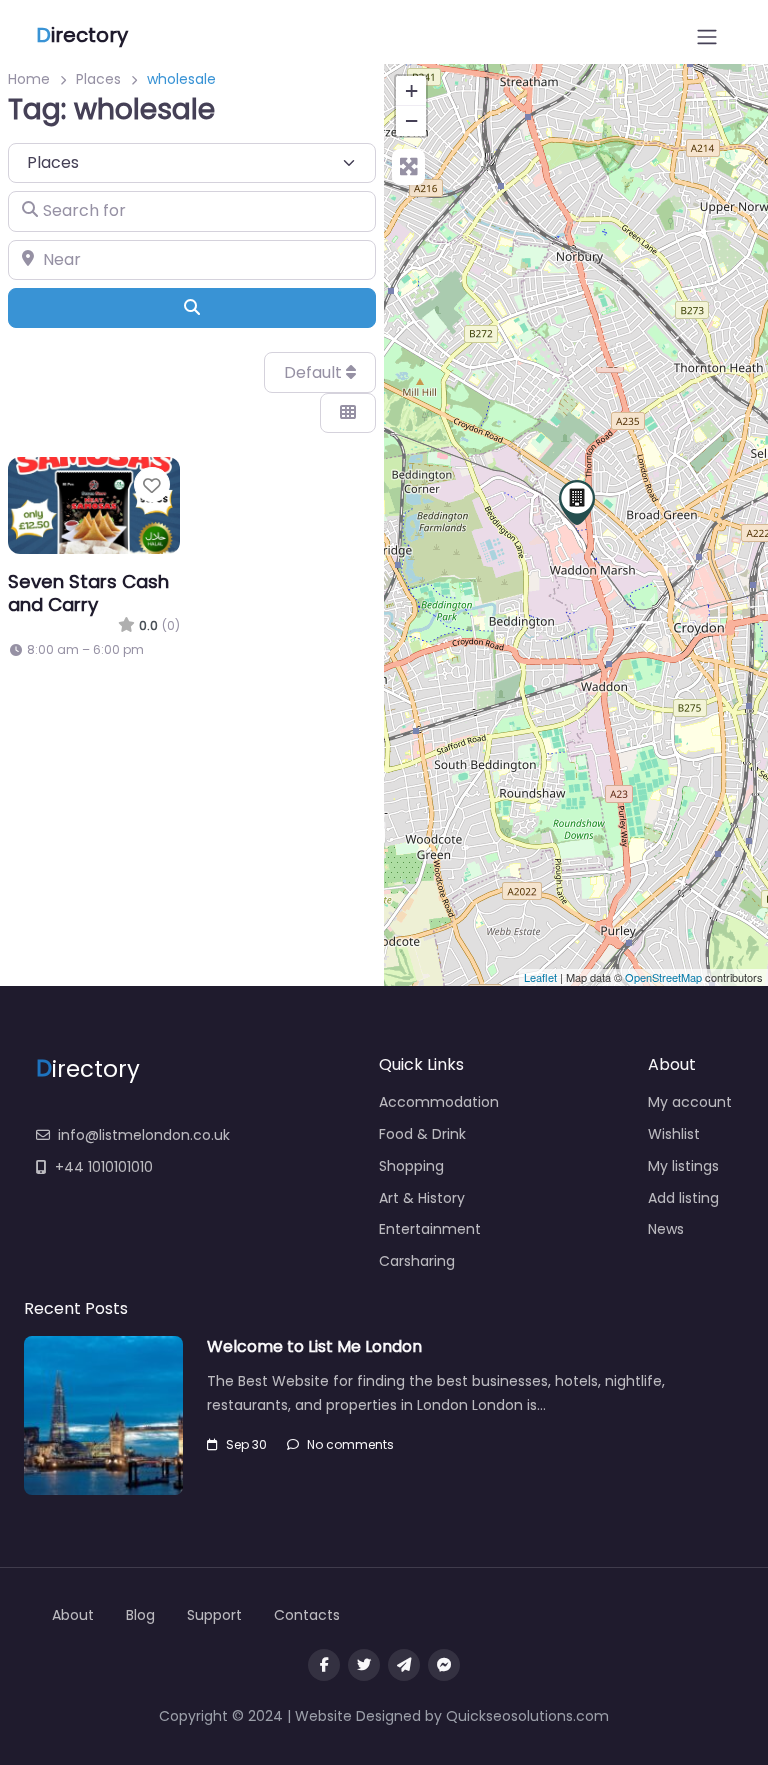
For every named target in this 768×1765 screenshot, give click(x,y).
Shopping (411, 1166)
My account (690, 1102)
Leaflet (540, 977)
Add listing (683, 1198)
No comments (350, 1444)
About (73, 1615)
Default (315, 372)
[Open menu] (707, 37)
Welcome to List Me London (314, 1346)
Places (98, 79)
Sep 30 (246, 1444)
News (666, 1229)
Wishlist (674, 1134)
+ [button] (411, 90)
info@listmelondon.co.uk (144, 1135)
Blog (140, 1615)
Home (29, 79)
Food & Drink (422, 1134)
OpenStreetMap (663, 977)
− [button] (411, 120)
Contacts (307, 1615)
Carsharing (417, 1261)
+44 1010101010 (104, 1167)
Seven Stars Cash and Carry (88, 593)
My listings (683, 1166)
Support (214, 1615)
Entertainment (430, 1229)
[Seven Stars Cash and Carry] (577, 502)
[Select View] (348, 413)
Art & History (422, 1198)
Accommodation (439, 1102)
